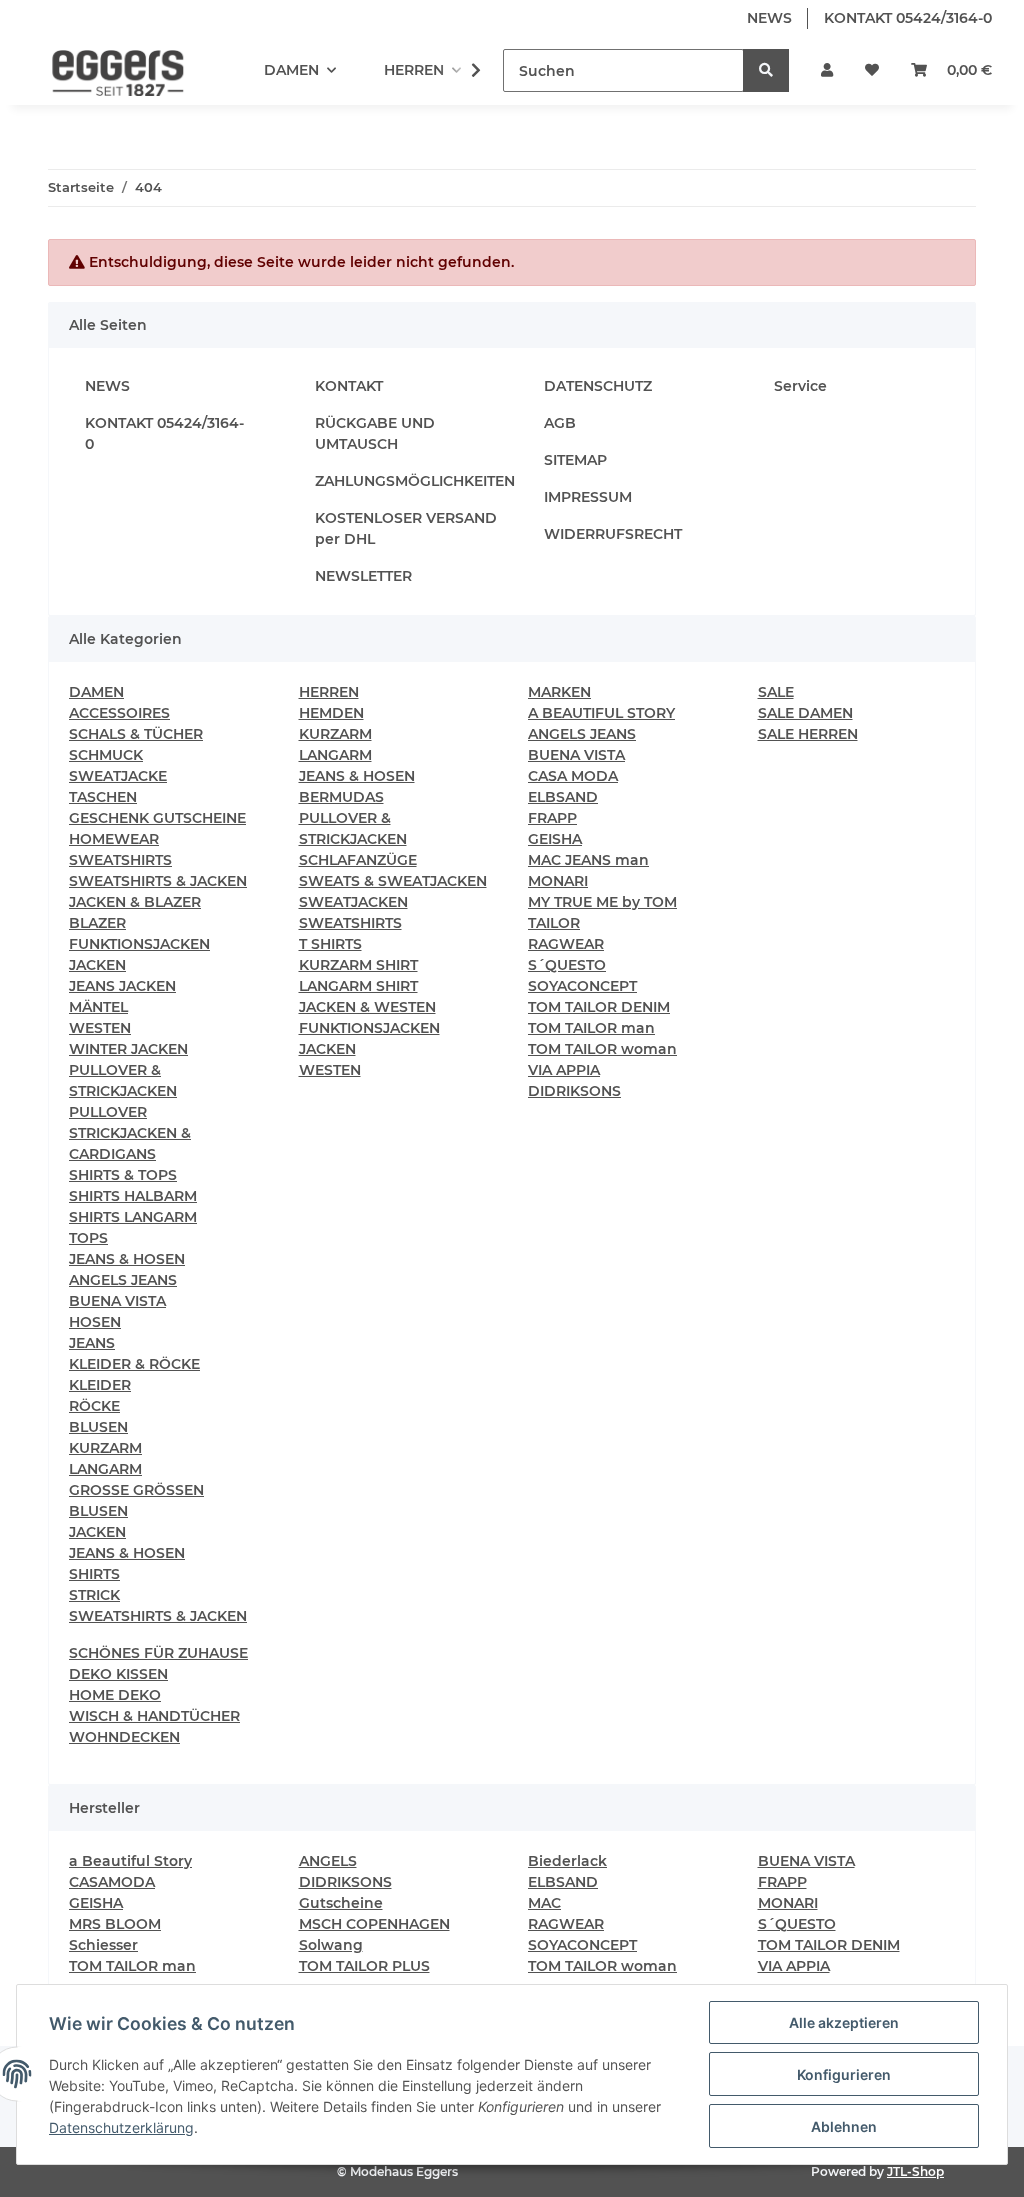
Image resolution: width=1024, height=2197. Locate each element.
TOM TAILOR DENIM (599, 1007)
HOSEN (95, 1322)
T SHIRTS (330, 944)
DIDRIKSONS (574, 1091)
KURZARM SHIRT (358, 965)
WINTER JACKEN (128, 1049)
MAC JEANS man (588, 860)
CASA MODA (573, 776)
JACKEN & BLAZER (135, 902)
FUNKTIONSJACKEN (139, 944)
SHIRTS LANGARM (133, 1217)
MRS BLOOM (115, 1924)
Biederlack (567, 1861)
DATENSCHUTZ (598, 386)
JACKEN (97, 965)
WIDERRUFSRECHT (613, 534)
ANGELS (328, 1861)
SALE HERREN (808, 734)
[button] (827, 70)
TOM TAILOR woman (602, 1049)
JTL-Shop (915, 2171)
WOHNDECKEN (124, 1737)
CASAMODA (112, 1882)
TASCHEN (103, 797)
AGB (560, 423)
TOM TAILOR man (591, 1028)
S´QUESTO (567, 965)
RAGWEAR (566, 944)
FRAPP (552, 818)
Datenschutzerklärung (121, 2127)
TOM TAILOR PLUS (364, 1966)
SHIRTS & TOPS (123, 1175)
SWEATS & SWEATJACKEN (393, 881)
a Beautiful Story (130, 1861)
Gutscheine (341, 1903)
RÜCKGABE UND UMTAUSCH (375, 433)
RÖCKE (94, 1406)
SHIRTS (94, 1574)
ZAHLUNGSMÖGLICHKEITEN (415, 481)
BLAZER (97, 923)
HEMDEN (331, 713)
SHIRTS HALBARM (133, 1196)
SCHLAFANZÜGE (358, 860)
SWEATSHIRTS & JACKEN (158, 881)
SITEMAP (575, 460)
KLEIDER (100, 1385)
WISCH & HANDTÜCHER (154, 1716)
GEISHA (555, 839)
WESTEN (100, 1028)
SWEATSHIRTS (120, 860)
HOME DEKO (115, 1695)
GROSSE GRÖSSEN (136, 1490)
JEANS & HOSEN (127, 1259)
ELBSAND (563, 797)
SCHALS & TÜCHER (136, 734)
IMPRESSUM (588, 497)
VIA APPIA (564, 1070)
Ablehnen (844, 2126)
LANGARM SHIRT (358, 986)
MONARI (558, 881)
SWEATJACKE (118, 776)
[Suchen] (766, 70)
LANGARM (105, 1469)
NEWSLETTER (363, 576)
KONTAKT (349, 386)
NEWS (769, 18)
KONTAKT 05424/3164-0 (908, 18)
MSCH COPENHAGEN (374, 1924)
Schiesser (103, 1945)
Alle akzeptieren (844, 2022)
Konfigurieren (844, 2074)
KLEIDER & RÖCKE (134, 1364)
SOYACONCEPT (582, 986)
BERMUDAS (341, 797)
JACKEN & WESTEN (367, 1007)
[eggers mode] (104, 71)
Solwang (331, 1945)
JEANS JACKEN (122, 986)
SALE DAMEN (805, 713)
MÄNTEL (98, 1007)
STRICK (94, 1595)
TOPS (88, 1238)
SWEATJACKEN (353, 902)
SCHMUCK (106, 755)
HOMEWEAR (114, 839)
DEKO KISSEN (118, 1674)
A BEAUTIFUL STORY (601, 713)
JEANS (92, 1343)
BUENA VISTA (117, 1301)
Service (800, 386)
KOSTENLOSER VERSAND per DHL (406, 528)
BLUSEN (98, 1427)
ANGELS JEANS (123, 1280)
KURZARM (105, 1448)
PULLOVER (108, 1112)
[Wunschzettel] (872, 70)
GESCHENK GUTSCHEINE (157, 818)
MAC (544, 1903)
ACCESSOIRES (119, 713)
